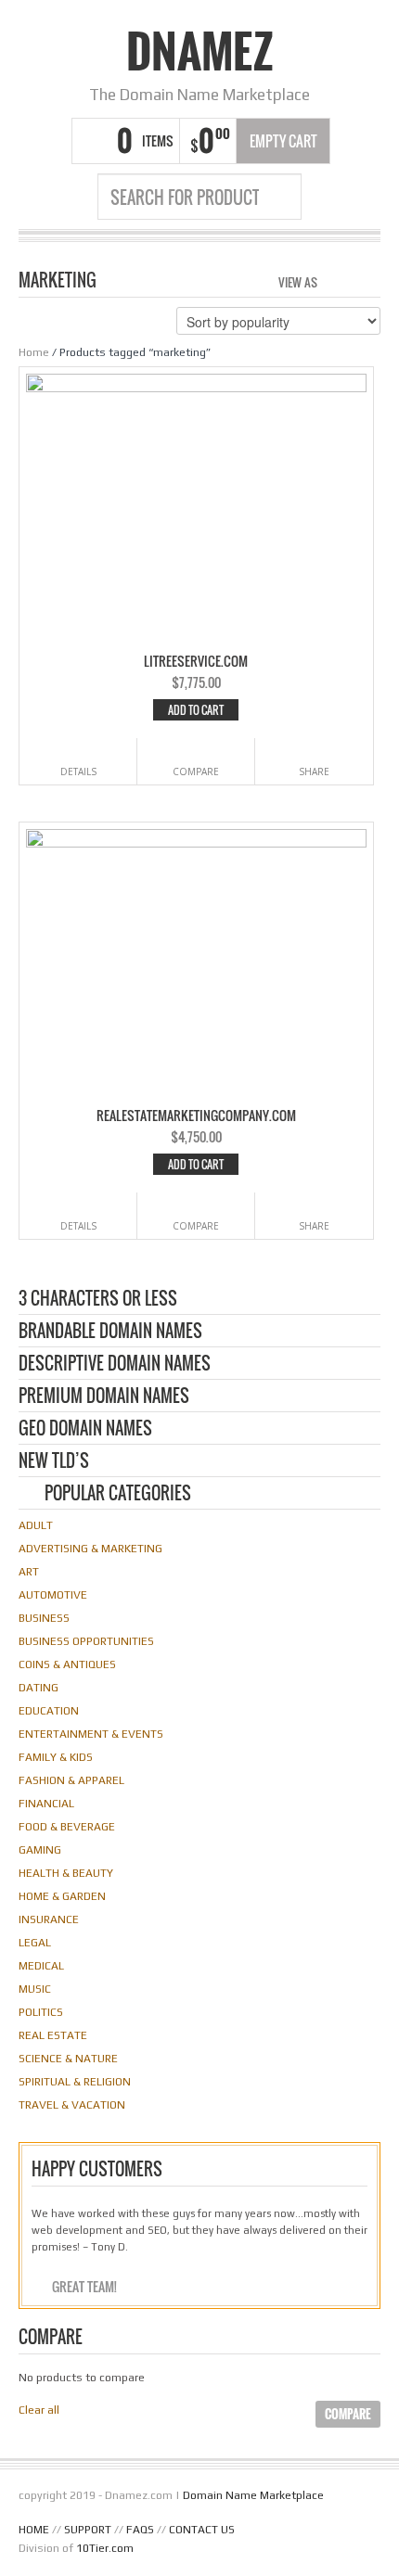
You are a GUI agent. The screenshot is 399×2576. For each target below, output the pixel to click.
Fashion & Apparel (71, 1780)
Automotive (53, 1595)
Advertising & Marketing (90, 1549)
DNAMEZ (200, 51)
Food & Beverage (67, 1827)
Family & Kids (56, 1757)
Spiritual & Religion (75, 2082)
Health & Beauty (66, 1873)
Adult (36, 1525)
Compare (196, 772)
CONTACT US (202, 2530)
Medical (41, 1966)
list (368, 280)
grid (336, 280)
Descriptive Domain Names (115, 1365)
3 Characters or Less (98, 1300)
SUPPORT (88, 2530)
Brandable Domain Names (110, 1332)
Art (29, 1572)
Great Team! (84, 2286)
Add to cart (196, 710)
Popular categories (118, 1494)
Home (34, 352)
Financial (46, 1804)
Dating (39, 1688)
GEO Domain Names (85, 1429)
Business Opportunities (86, 1641)
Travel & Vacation (72, 2105)
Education (49, 1711)
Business (44, 1618)
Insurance (49, 1919)
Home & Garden (62, 1896)
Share (314, 772)
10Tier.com (105, 2548)
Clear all (39, 2410)
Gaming (40, 1850)
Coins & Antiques (67, 1664)
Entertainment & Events (91, 1734)
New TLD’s (54, 1462)
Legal (35, 1943)
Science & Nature (68, 2059)
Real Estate (53, 2035)
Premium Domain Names (104, 1397)
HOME (34, 2530)
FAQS (140, 2530)
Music (35, 1989)
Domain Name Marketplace (253, 2495)
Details (78, 772)
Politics (41, 2012)
